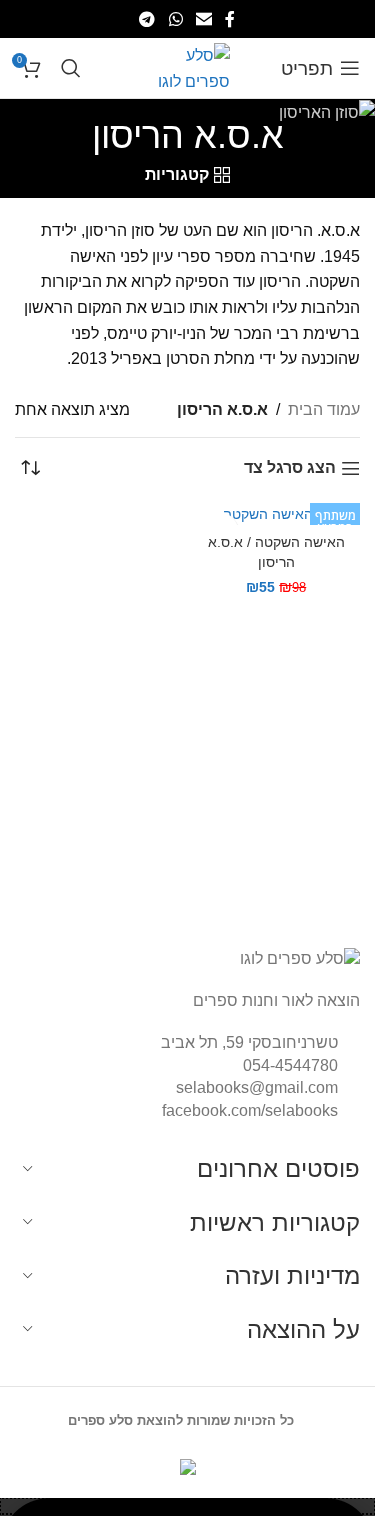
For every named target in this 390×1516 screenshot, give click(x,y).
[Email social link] (203, 18)
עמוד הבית (324, 409)
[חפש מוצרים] (71, 68)
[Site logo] (187, 66)
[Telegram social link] (147, 18)
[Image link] (300, 957)
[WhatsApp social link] (175, 18)
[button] (187, 1506)
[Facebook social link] (230, 18)
